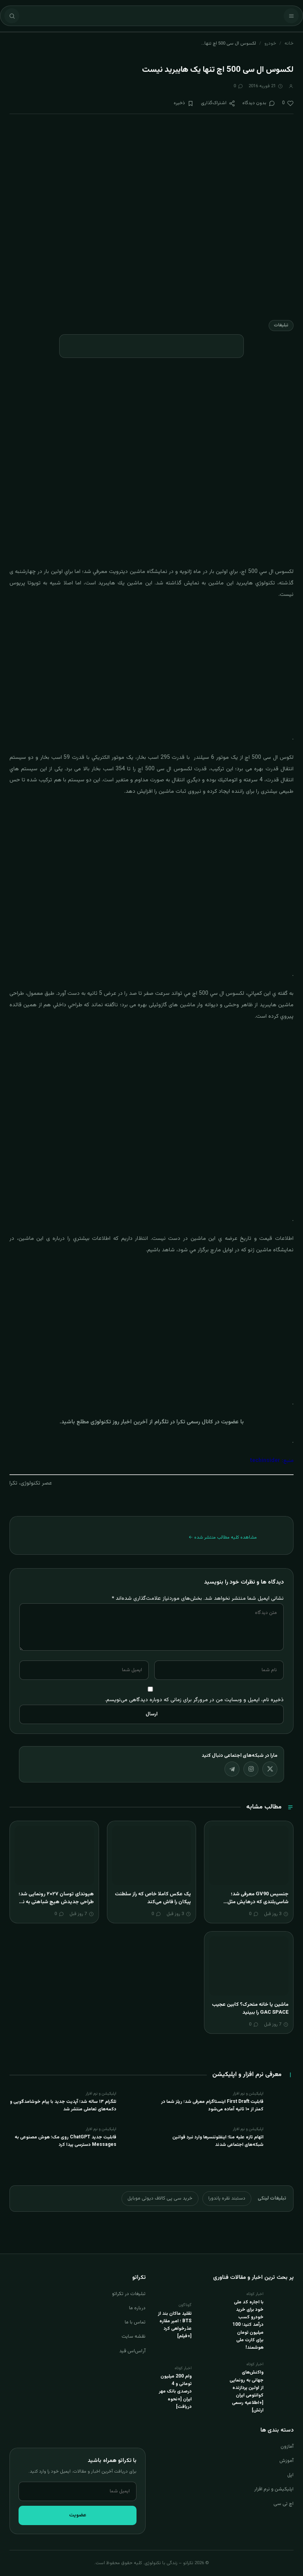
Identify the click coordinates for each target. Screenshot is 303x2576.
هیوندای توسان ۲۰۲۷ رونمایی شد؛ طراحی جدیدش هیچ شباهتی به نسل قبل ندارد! (54, 1902)
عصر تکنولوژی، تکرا (31, 1483)
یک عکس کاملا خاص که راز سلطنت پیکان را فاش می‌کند (153, 1898)
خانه (289, 43)
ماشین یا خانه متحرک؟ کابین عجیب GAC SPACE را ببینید (250, 2009)
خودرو (270, 43)
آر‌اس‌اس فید (132, 2351)
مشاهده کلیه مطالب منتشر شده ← (223, 1537)
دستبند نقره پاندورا (227, 2198)
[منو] (291, 16)
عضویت (78, 2515)
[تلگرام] (232, 1769)
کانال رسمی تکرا (195, 1422)
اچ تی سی (283, 2504)
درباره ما (137, 2308)
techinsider (265, 1461)
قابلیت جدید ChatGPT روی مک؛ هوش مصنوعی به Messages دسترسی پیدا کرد (65, 2141)
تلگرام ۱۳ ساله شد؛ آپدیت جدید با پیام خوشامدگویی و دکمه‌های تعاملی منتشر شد (63, 2105)
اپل (290, 2475)
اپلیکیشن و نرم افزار (274, 2489)
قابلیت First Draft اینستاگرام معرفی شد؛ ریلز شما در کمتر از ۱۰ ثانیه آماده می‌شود (212, 2105)
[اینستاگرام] (251, 1769)
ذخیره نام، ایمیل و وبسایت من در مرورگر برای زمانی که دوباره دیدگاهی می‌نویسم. (194, 1700)
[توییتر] (270, 1769)
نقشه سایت (134, 2336)
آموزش (286, 2461)
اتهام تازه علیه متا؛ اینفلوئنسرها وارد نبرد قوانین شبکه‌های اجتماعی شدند (218, 2141)
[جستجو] (12, 16)
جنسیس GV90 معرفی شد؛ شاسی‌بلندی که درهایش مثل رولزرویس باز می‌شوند (258, 1902)
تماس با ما (135, 2322)
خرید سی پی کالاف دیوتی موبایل (160, 2198)
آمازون (287, 2447)
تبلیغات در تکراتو (129, 2294)
